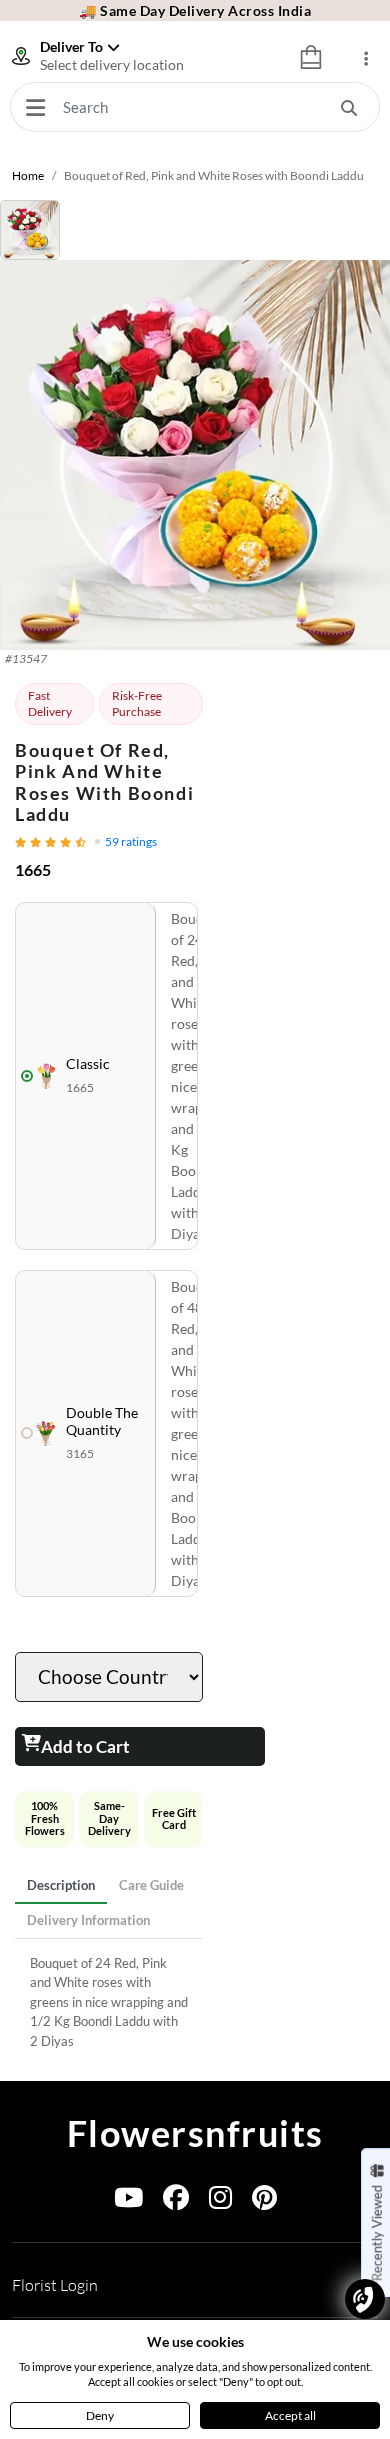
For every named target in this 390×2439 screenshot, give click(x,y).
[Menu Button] (35, 107)
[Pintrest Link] (264, 2201)
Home (28, 175)
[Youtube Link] (128, 2201)
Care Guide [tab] (151, 1885)
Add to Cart (85, 1746)
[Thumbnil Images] (195, 230)
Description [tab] (61, 1885)
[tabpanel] (109, 2003)
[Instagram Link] (220, 2201)
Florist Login (55, 2285)
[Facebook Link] (176, 2201)
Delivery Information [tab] (88, 1920)
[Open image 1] (195, 455)
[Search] (349, 107)
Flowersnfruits (195, 2133)
